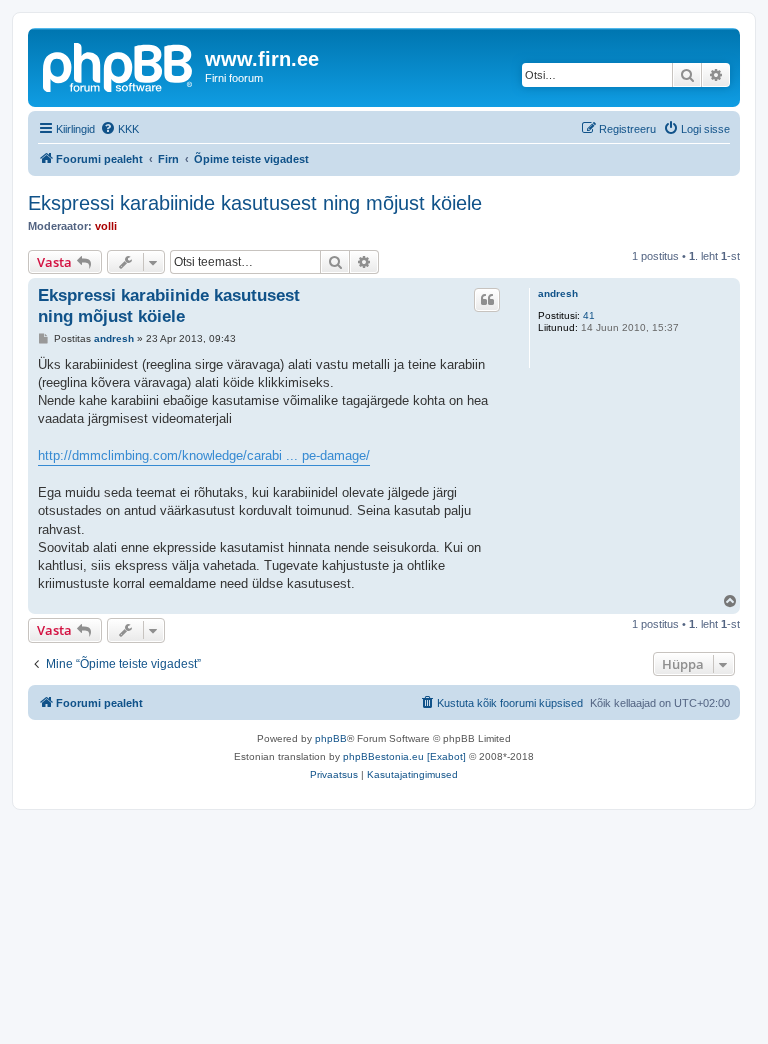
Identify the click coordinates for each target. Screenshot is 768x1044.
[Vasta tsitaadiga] (487, 300)
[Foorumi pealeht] (119, 65)
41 (589, 315)
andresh (558, 293)
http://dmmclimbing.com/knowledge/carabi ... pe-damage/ (204, 455)
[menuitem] (119, 129)
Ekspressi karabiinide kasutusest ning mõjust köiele (255, 203)
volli (106, 226)
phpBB (331, 738)
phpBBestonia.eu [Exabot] (404, 756)
